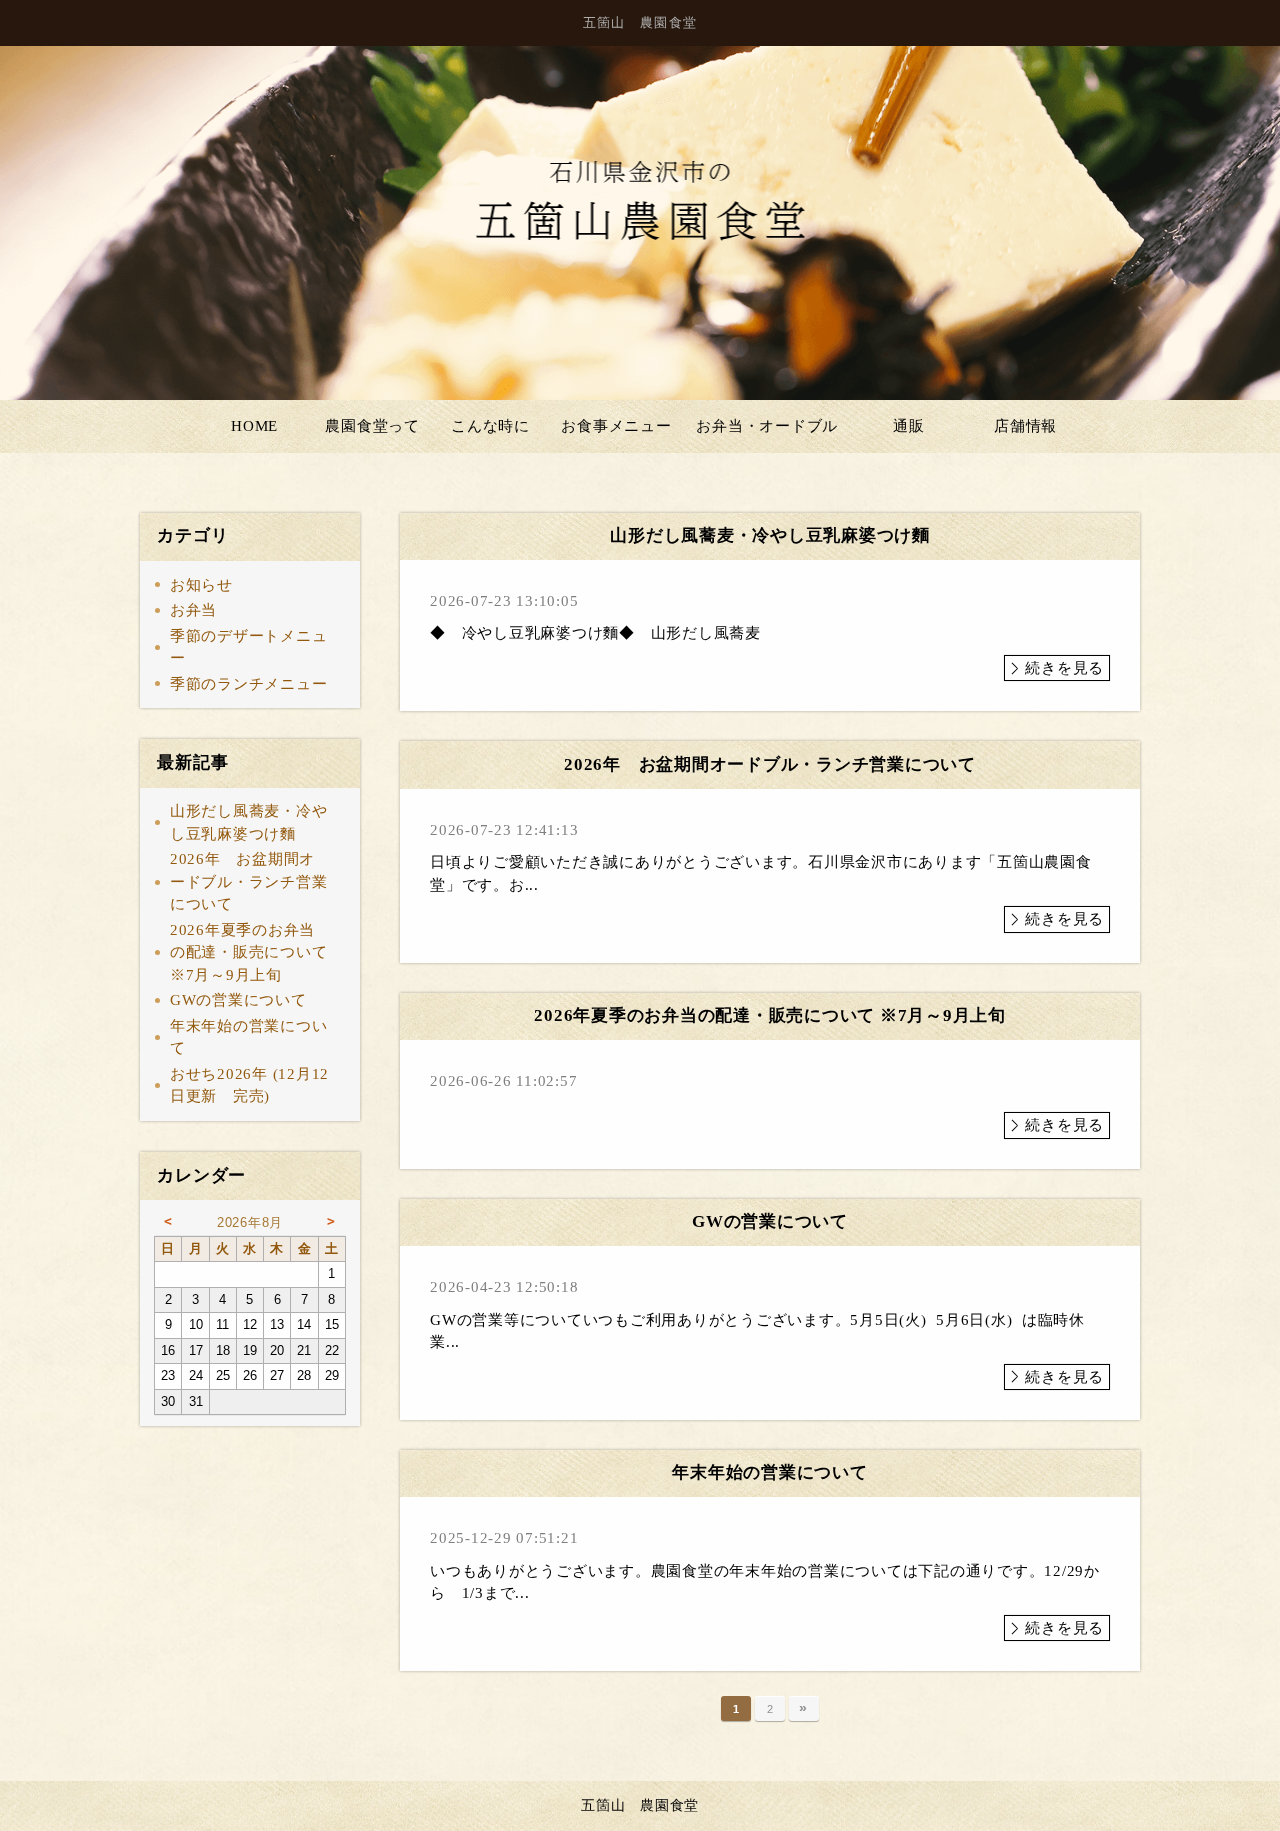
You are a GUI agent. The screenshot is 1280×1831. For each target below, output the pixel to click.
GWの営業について (238, 1000)
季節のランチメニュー (249, 684)
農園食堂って (372, 426)
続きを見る (1064, 668)
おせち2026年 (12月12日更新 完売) (249, 1085)
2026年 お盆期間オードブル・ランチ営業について (249, 881)
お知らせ (201, 585)
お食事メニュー (616, 426)
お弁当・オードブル (767, 426)
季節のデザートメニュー (249, 647)
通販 (909, 426)
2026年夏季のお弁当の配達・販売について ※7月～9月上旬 (249, 952)
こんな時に (490, 426)
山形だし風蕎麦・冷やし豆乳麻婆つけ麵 (249, 822)
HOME (254, 426)
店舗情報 (1025, 426)
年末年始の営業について (249, 1037)
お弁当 (193, 610)
